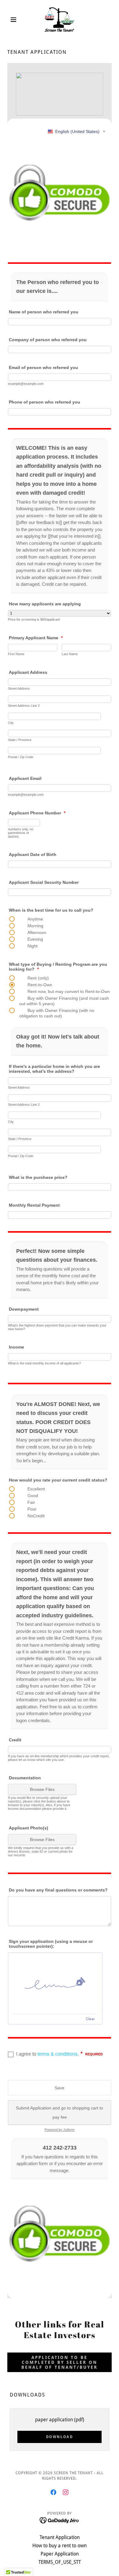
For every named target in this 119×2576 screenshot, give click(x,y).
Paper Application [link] (60, 2554)
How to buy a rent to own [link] (60, 2546)
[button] (15, 20)
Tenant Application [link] (60, 2537)
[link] (59, 20)
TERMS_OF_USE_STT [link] (60, 2562)
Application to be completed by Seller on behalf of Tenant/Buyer (60, 2362)
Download (60, 2437)
